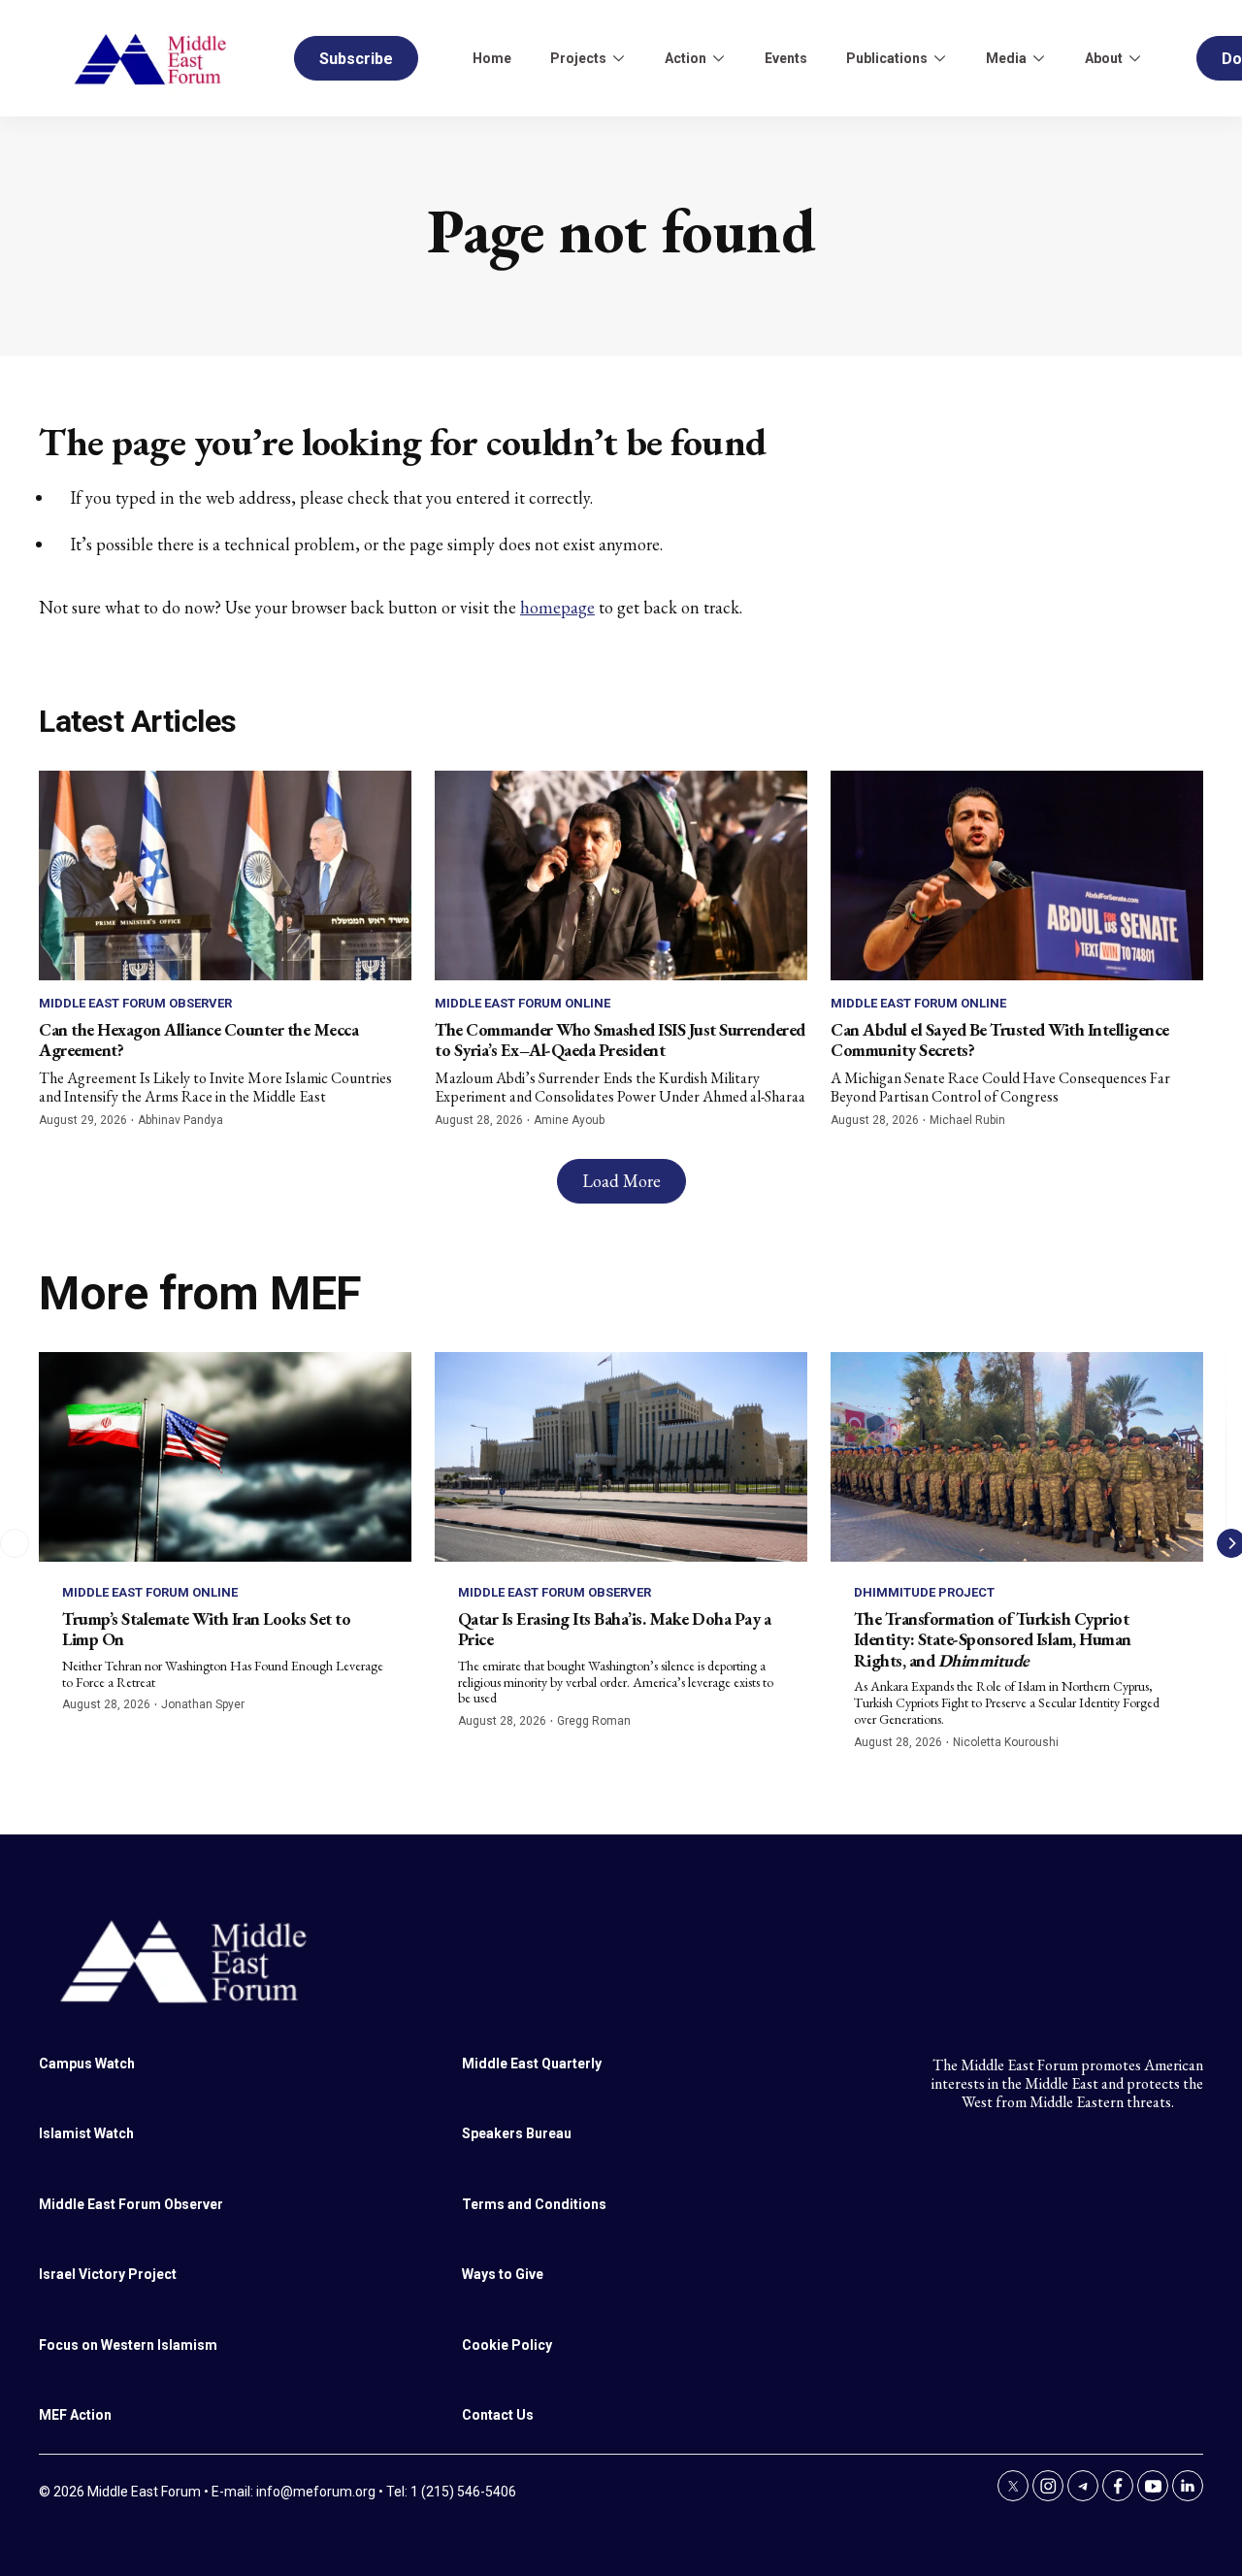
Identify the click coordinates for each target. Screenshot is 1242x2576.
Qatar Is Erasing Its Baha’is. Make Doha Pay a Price (615, 1629)
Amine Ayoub (569, 1120)
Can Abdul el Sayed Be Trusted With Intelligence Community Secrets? (1000, 1040)
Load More (621, 1181)
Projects (578, 58)
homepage (557, 607)
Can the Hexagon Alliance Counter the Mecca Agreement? (198, 1040)
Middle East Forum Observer (135, 1003)
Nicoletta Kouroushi (1006, 1742)
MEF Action (75, 2415)
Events (786, 58)
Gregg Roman (594, 1721)
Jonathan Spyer (203, 1704)
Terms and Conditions (534, 2204)
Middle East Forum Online (523, 1003)
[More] (618, 58)
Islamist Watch (86, 2133)
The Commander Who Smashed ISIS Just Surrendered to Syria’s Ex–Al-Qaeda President (620, 1040)
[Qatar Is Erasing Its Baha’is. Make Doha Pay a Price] (621, 1457)
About (1104, 58)
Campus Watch (87, 2064)
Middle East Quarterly (532, 2064)
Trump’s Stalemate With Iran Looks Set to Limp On (206, 1629)
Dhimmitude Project (924, 1592)
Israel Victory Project (108, 2274)
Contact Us (498, 2415)
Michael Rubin (967, 1120)
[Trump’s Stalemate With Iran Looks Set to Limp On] (225, 1457)
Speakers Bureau (517, 2133)
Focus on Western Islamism (128, 2345)
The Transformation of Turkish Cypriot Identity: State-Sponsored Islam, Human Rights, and (993, 1639)
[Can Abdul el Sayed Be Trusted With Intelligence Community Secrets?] (1017, 875)
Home (492, 58)
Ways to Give (503, 2274)
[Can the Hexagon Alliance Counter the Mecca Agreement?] (225, 875)
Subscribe (356, 59)
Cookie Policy (507, 2345)
